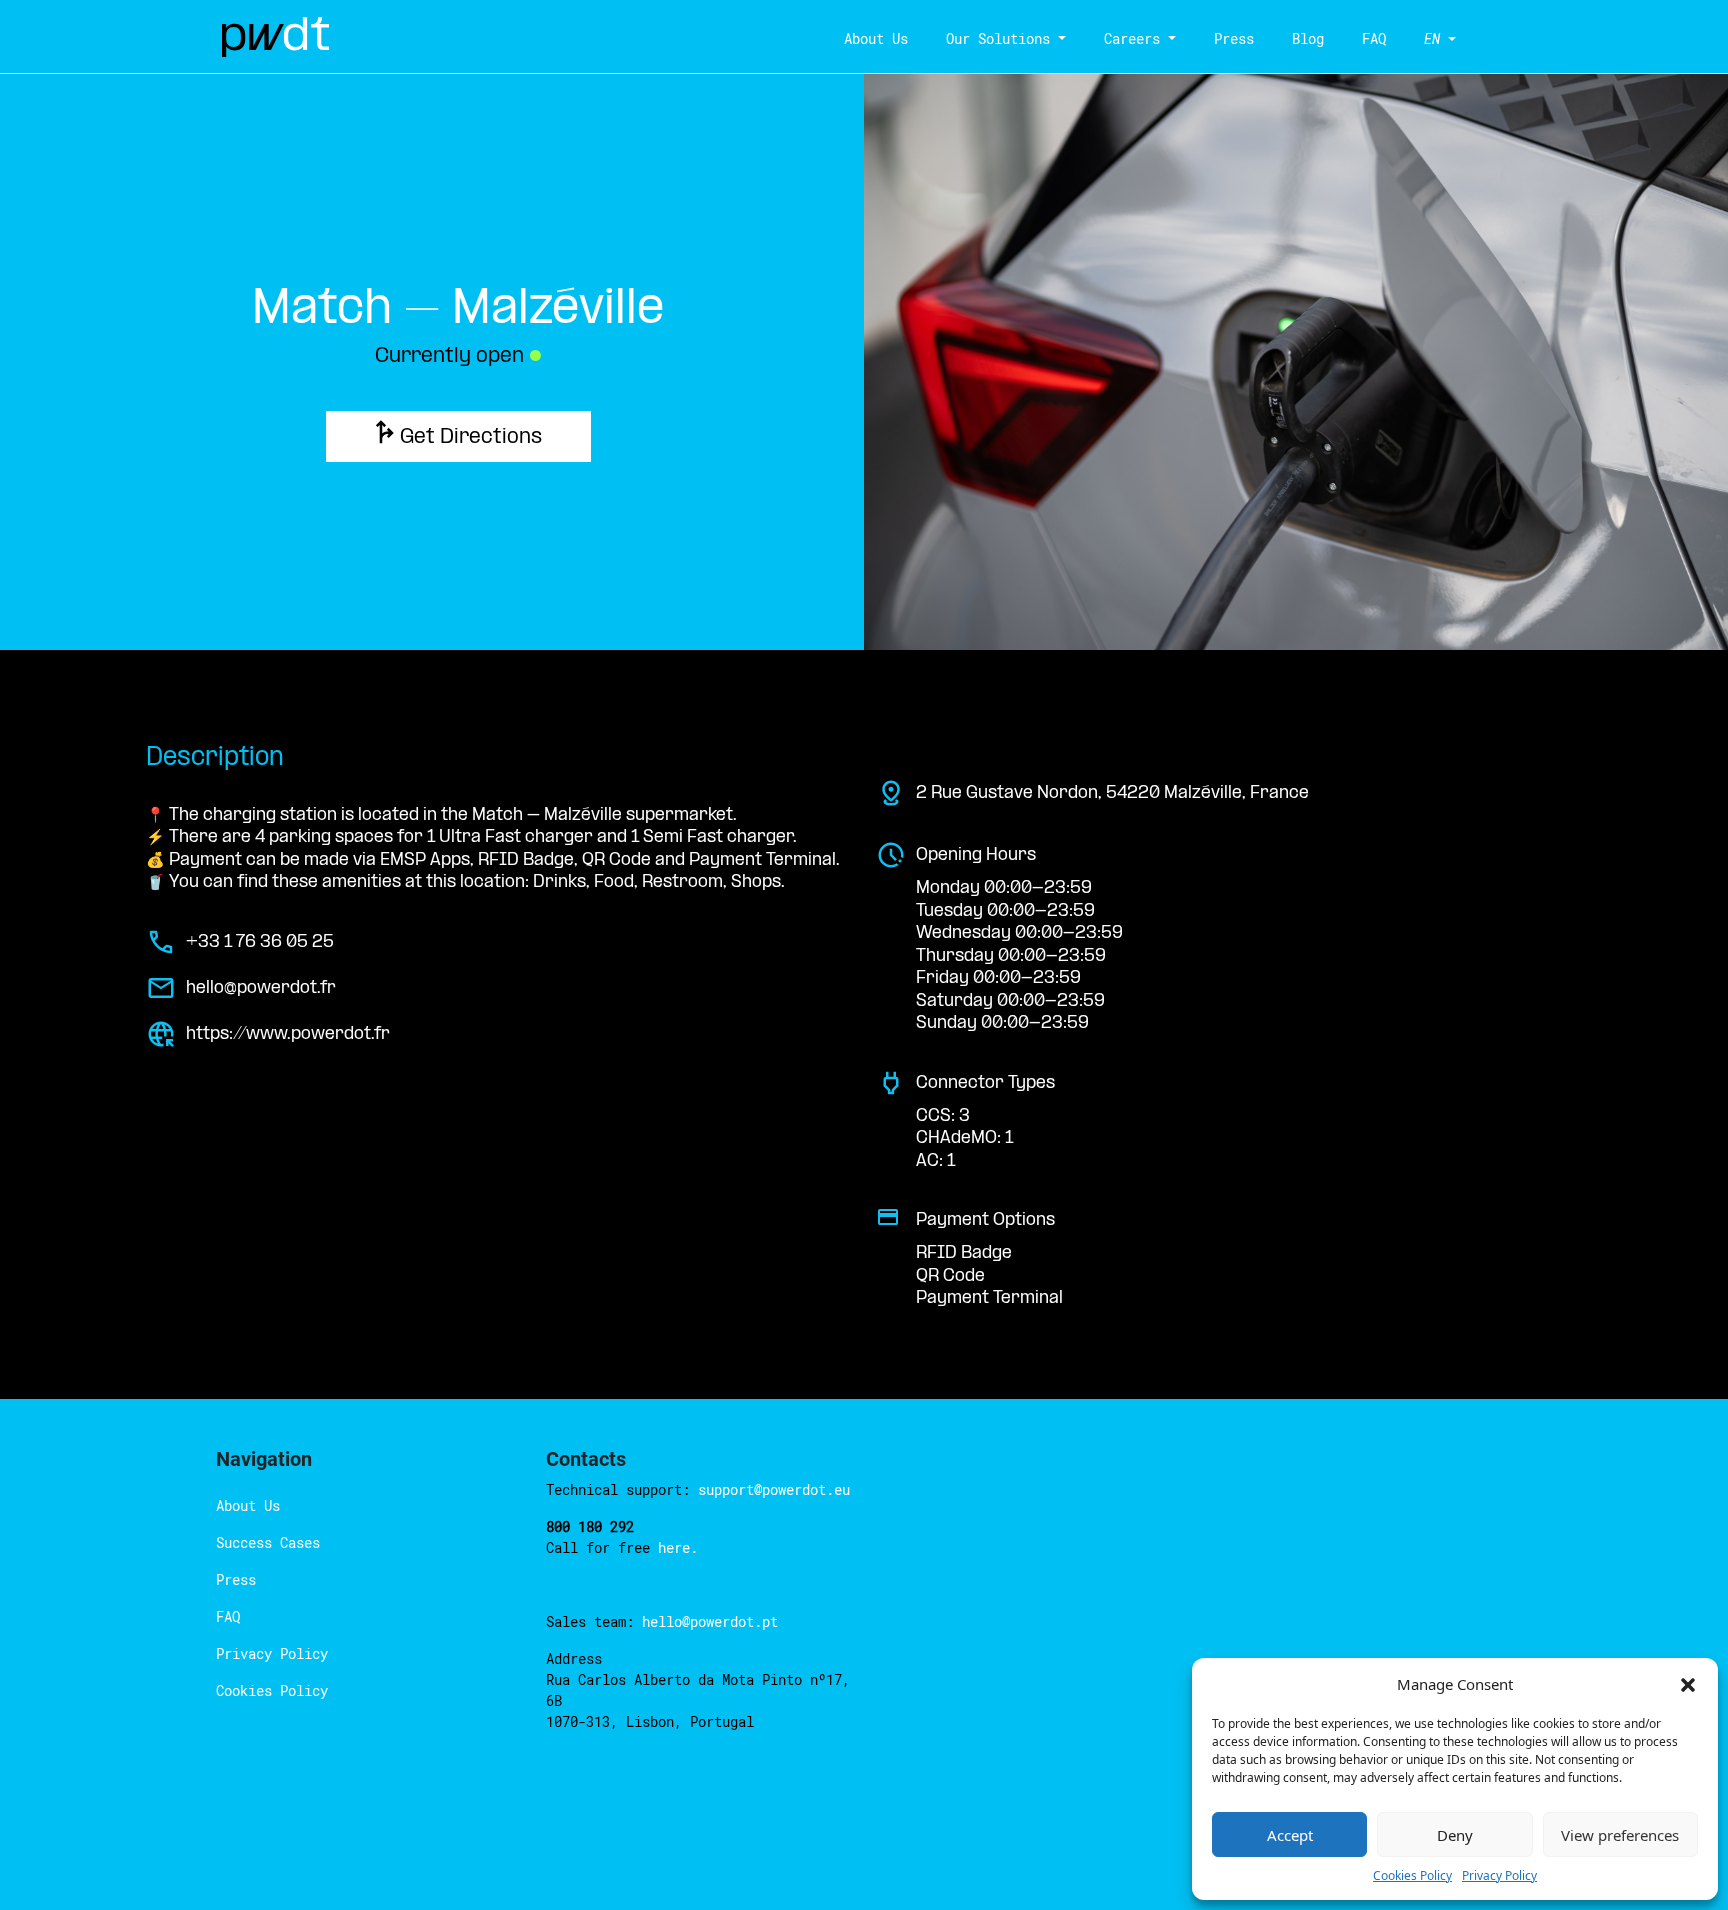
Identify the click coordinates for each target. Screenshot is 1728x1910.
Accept (1290, 1835)
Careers (1132, 38)
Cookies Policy (1412, 1875)
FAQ (1374, 38)
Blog (1308, 38)
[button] (1688, 1684)
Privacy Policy (1499, 1875)
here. (678, 1547)
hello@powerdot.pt (710, 1621)
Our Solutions (998, 38)
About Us (876, 38)
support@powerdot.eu (774, 1489)
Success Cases (268, 1542)
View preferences (1620, 1835)
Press (1234, 38)
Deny (1455, 1835)
